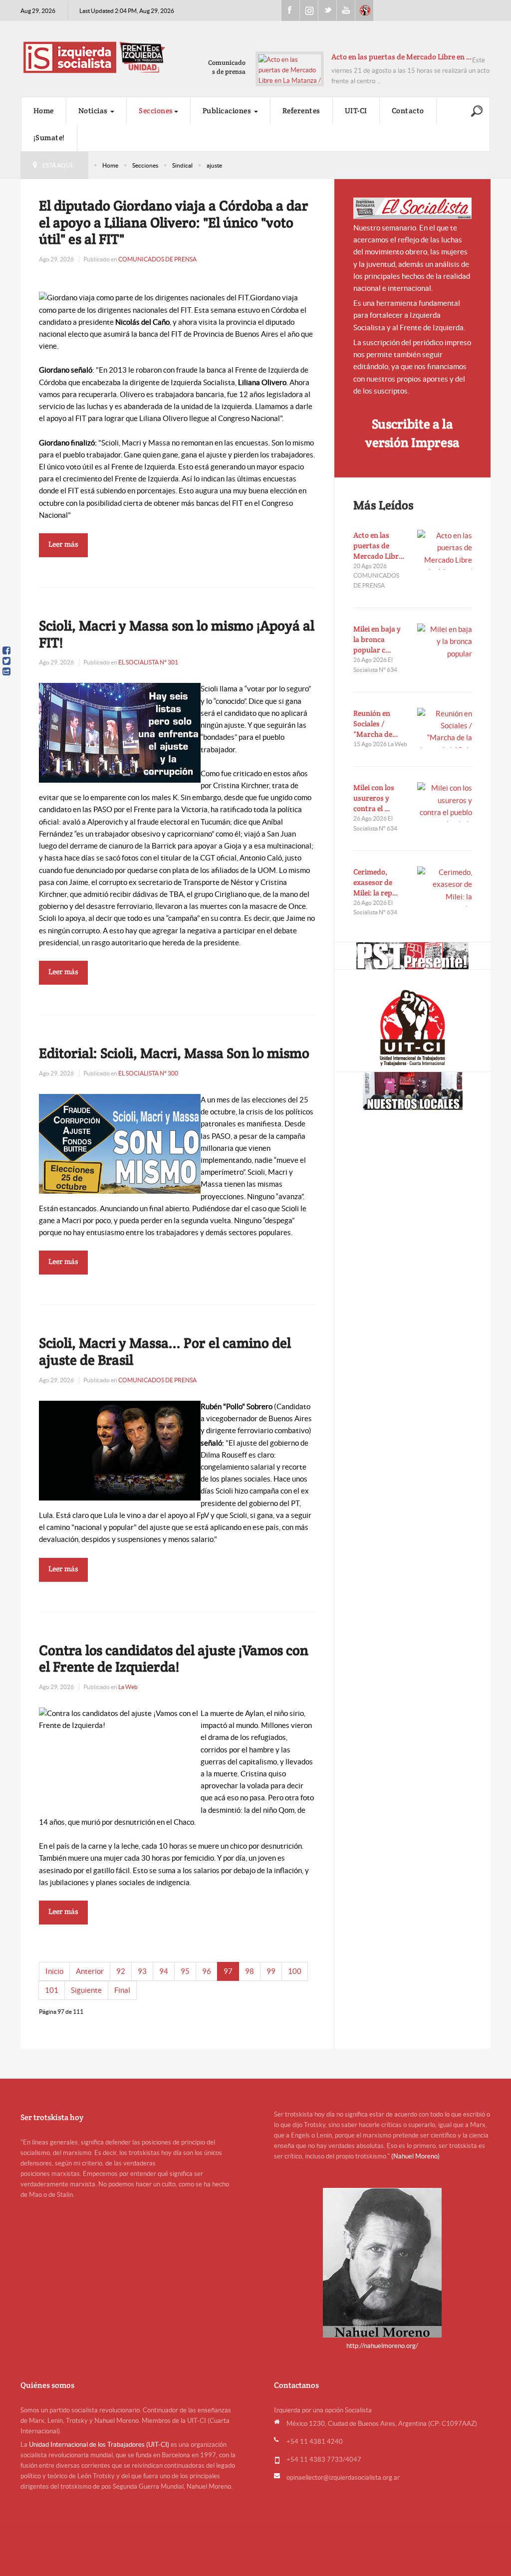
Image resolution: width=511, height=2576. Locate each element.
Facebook (290, 10)
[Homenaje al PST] (412, 956)
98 (250, 1971)
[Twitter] (6, 661)
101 (52, 1990)
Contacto (408, 110)
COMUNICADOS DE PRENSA (157, 259)
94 (164, 1971)
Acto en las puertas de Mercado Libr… (379, 545)
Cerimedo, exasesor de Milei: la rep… (376, 882)
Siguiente (86, 1990)
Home (44, 110)
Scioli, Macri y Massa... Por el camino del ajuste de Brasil (165, 1351)
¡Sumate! (49, 137)
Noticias (94, 110)
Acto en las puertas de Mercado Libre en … (402, 57)
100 (295, 1971)
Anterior (90, 1971)
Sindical (182, 165)
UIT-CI (364, 10)
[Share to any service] (6, 671)
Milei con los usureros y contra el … (374, 798)
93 (142, 1971)
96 (207, 1971)
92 (121, 1971)
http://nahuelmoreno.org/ (382, 2346)
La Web (128, 1687)
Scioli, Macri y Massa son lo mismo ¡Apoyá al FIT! (177, 634)
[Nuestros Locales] (412, 1091)
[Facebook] (6, 650)
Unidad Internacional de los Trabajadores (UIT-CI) (99, 2445)
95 (185, 1971)
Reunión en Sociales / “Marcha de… (376, 724)
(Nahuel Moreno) (415, 2156)
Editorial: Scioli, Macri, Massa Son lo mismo (174, 1053)
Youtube (346, 10)
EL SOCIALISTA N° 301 (148, 662)
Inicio (54, 1971)
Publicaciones (228, 110)
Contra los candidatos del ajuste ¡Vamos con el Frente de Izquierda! (174, 1659)
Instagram (309, 10)
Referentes (301, 110)
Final (122, 1990)
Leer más (63, 544)
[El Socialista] (413, 208)
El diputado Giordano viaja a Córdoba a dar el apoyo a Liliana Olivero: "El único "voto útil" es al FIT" (174, 222)
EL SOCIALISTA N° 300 (148, 1073)
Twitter (327, 10)
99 (271, 1971)
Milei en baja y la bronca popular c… (377, 639)
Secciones (156, 110)
